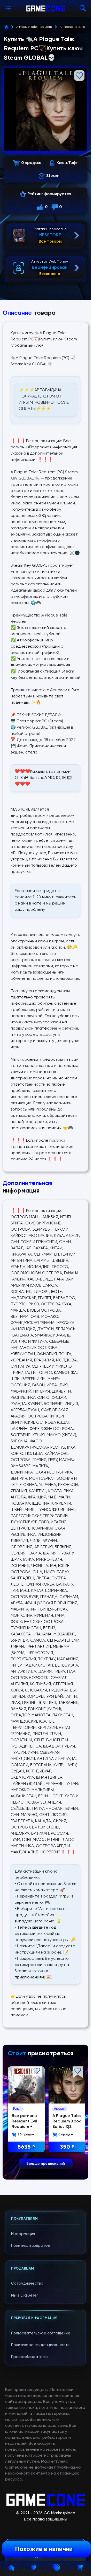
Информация (23, 2234)
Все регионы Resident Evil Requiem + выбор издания (24, 2126)
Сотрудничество (27, 2283)
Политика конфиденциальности (40, 2345)
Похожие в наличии (44, 2549)
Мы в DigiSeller (25, 2295)
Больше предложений (46, 2164)
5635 (26, 2146)
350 (66, 2146)
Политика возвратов (30, 2246)
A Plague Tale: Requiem (34, 27)
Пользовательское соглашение (41, 2333)
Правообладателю (29, 2357)
